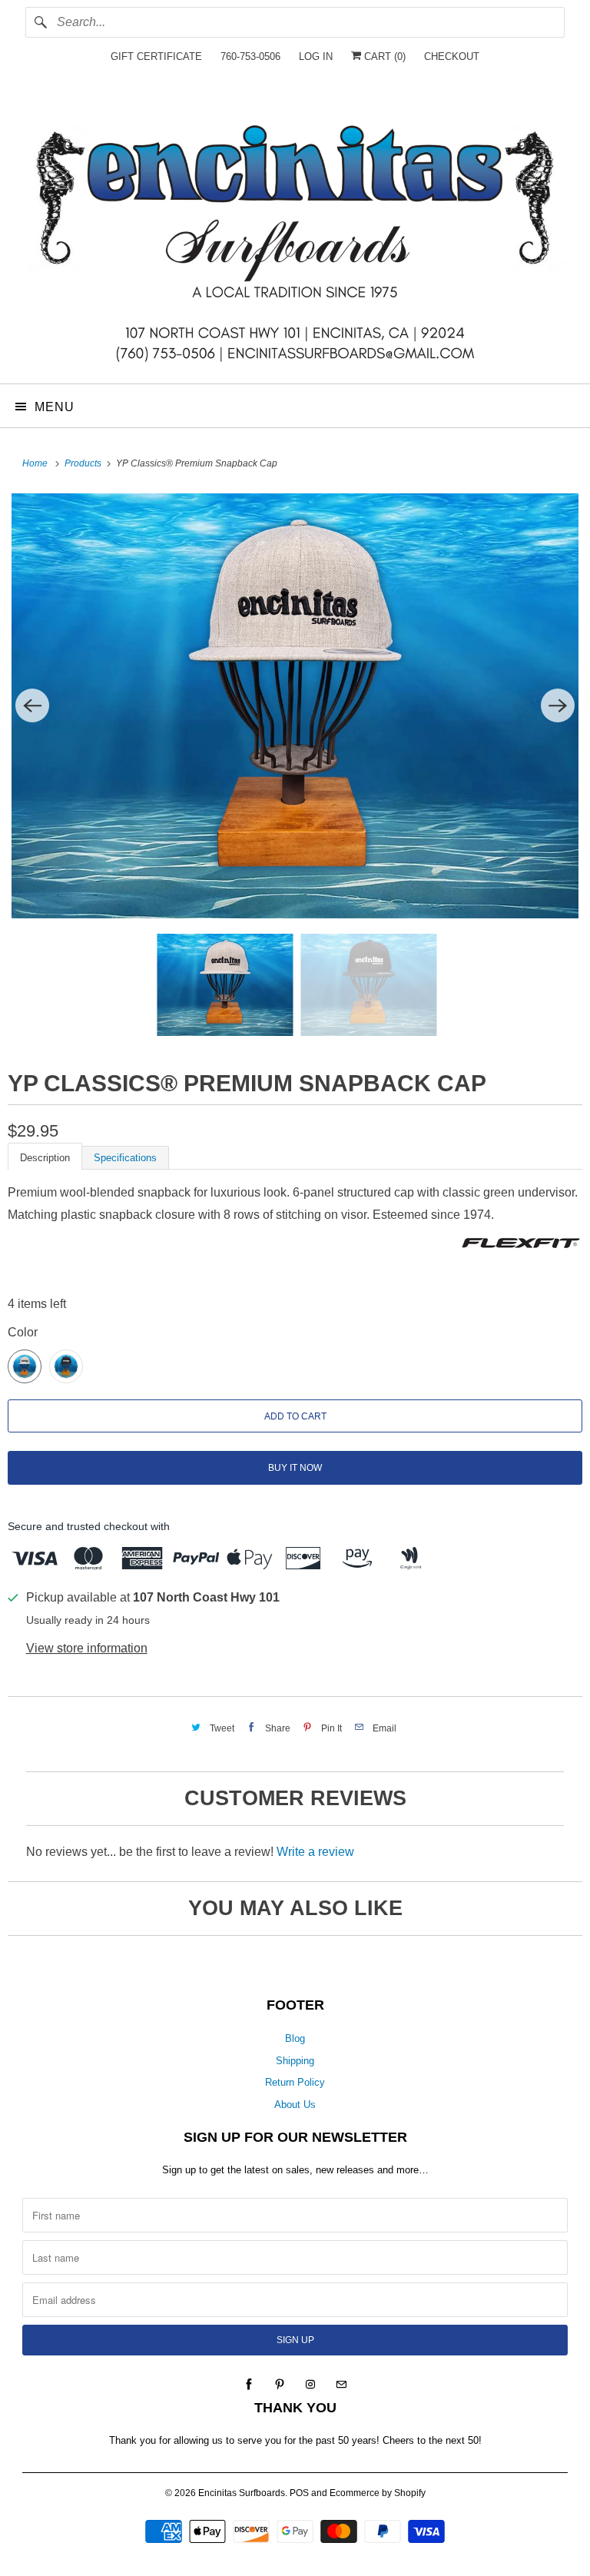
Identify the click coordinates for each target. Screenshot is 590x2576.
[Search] (41, 22)
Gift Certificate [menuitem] (156, 56)
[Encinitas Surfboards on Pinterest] (280, 2385)
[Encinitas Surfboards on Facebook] (249, 2385)
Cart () (383, 56)
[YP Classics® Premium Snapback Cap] (295, 706)
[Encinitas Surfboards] (295, 233)
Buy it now (295, 1468)
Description (45, 1158)
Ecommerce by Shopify (378, 2493)
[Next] (558, 705)
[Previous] (32, 705)
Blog (295, 2038)
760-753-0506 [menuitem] (250, 56)
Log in (316, 56)
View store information (87, 1648)
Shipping (295, 2061)
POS (299, 2493)
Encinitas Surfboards (242, 2493)
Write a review (315, 1852)
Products (84, 463)
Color (23, 1332)
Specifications (125, 1158)
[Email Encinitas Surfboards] (341, 2385)
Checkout (452, 56)
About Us (295, 2105)
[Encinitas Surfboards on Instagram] (310, 2385)
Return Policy (295, 2082)
